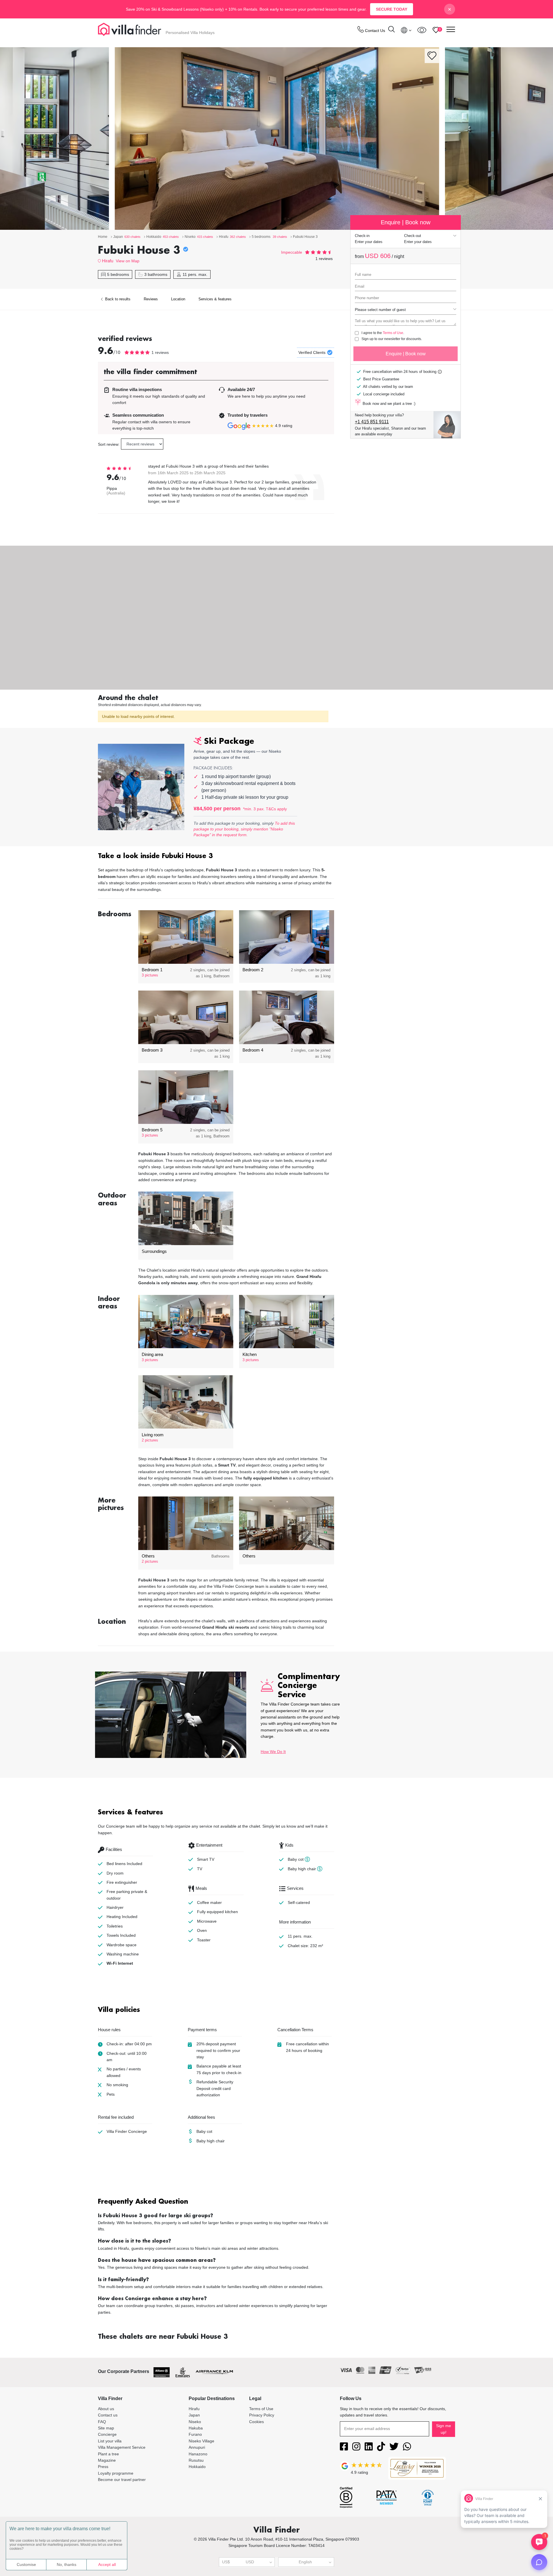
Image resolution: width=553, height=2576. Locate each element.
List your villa (110, 2441)
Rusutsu (196, 2460)
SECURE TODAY (392, 9)
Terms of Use (393, 333)
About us (106, 2409)
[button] (216, 857)
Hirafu (108, 261)
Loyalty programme (116, 2473)
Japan (194, 2415)
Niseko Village (201, 2441)
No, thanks (67, 2564)
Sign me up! (444, 2429)
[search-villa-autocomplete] (391, 30)
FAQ (102, 2422)
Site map (106, 2428)
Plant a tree (108, 2454)
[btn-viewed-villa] (422, 30)
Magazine (107, 2460)
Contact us (108, 2415)
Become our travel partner (122, 2480)
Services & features (215, 299)
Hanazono (198, 2454)
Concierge (107, 2434)
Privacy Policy (262, 2415)
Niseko (195, 2422)
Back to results (117, 299)
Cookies (256, 2422)
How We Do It (273, 1752)
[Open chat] (539, 2562)
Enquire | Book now (406, 354)
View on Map (128, 261)
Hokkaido (197, 2467)
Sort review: (109, 444)
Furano (195, 2434)
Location (178, 299)
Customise (26, 2564)
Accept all (107, 2564)
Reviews (151, 299)
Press (103, 2467)
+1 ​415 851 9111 (372, 422)
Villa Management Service (122, 2447)
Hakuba (196, 2428)
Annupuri (197, 2447)
